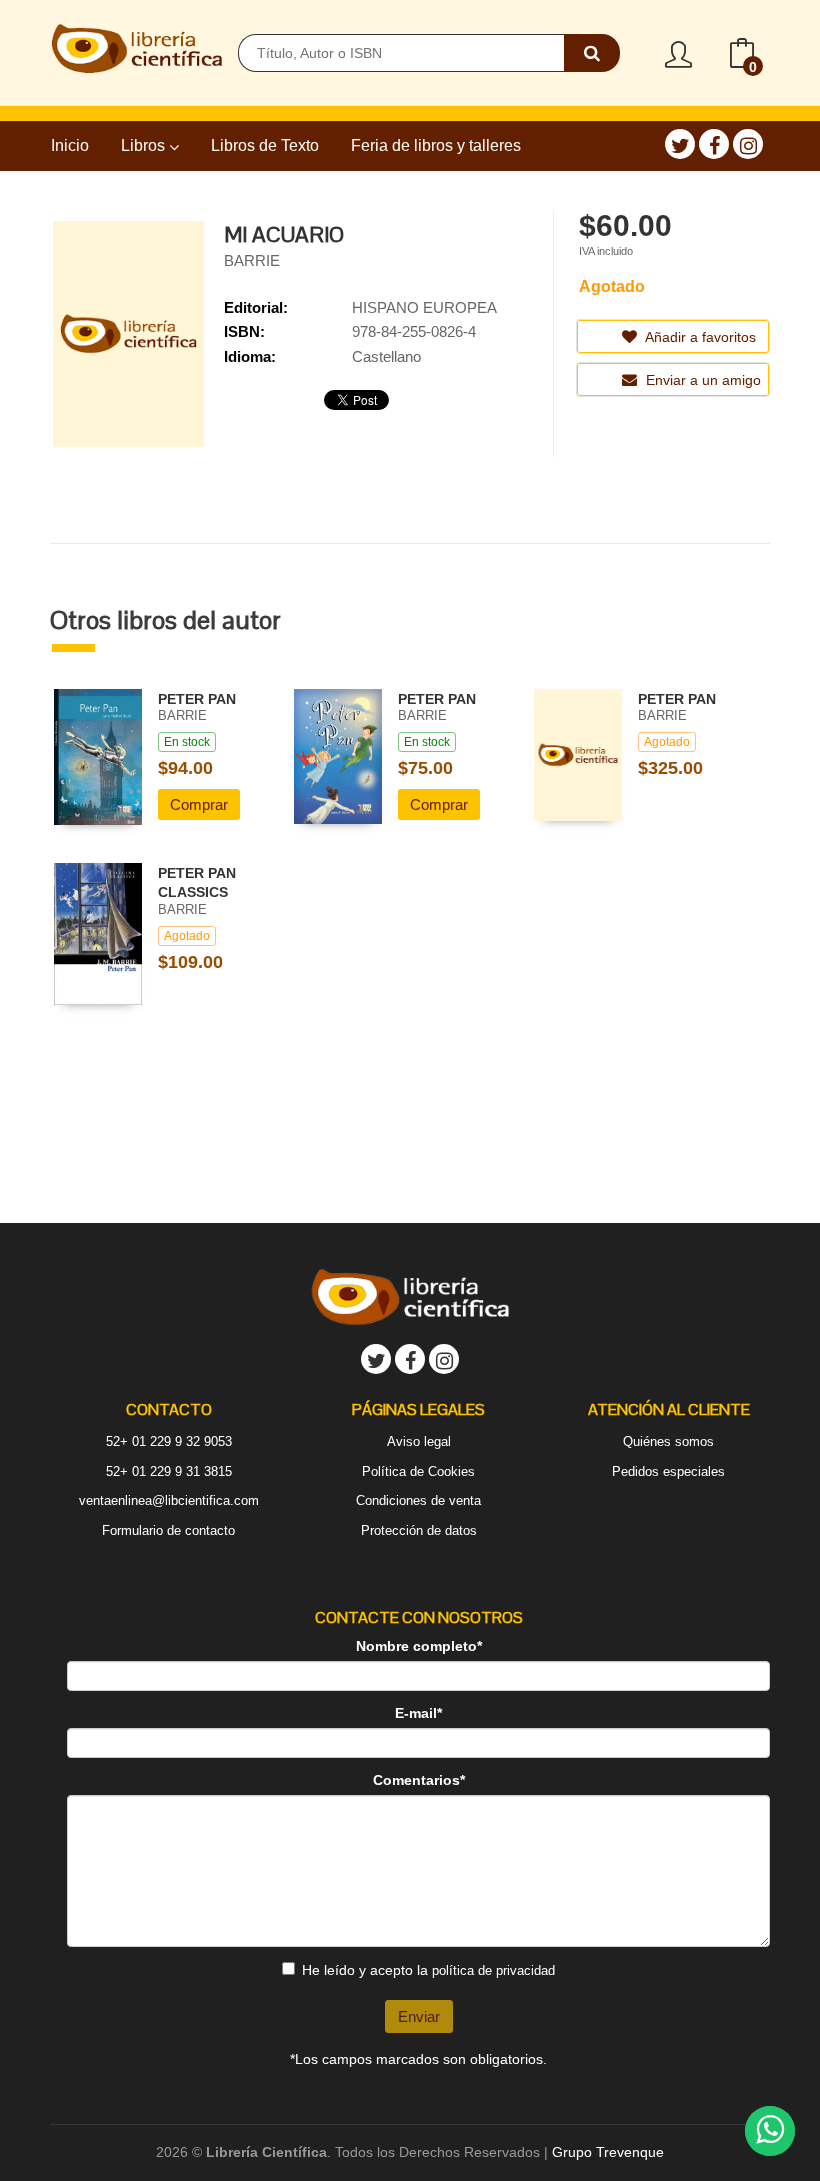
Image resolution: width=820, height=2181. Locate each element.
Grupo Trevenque (608, 2152)
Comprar (199, 804)
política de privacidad (493, 1970)
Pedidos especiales (668, 1471)
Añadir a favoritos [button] (699, 337)
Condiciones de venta (418, 1500)
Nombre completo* (419, 1646)
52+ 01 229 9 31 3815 (169, 1471)
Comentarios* (419, 1780)
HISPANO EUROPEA (424, 307)
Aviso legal (419, 1441)
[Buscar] (592, 53)
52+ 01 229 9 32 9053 (169, 1441)
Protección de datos (419, 1530)
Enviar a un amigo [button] (701, 380)
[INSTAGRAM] (748, 144)
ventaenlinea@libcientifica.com (169, 1500)
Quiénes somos (668, 1441)
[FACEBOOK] (714, 144)
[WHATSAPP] (770, 2131)
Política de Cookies (418, 1471)
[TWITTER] (680, 144)
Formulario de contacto (168, 1530)
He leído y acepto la (428, 1970)
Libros (145, 145)
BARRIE (252, 260)
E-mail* (418, 1713)
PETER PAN (197, 699)
